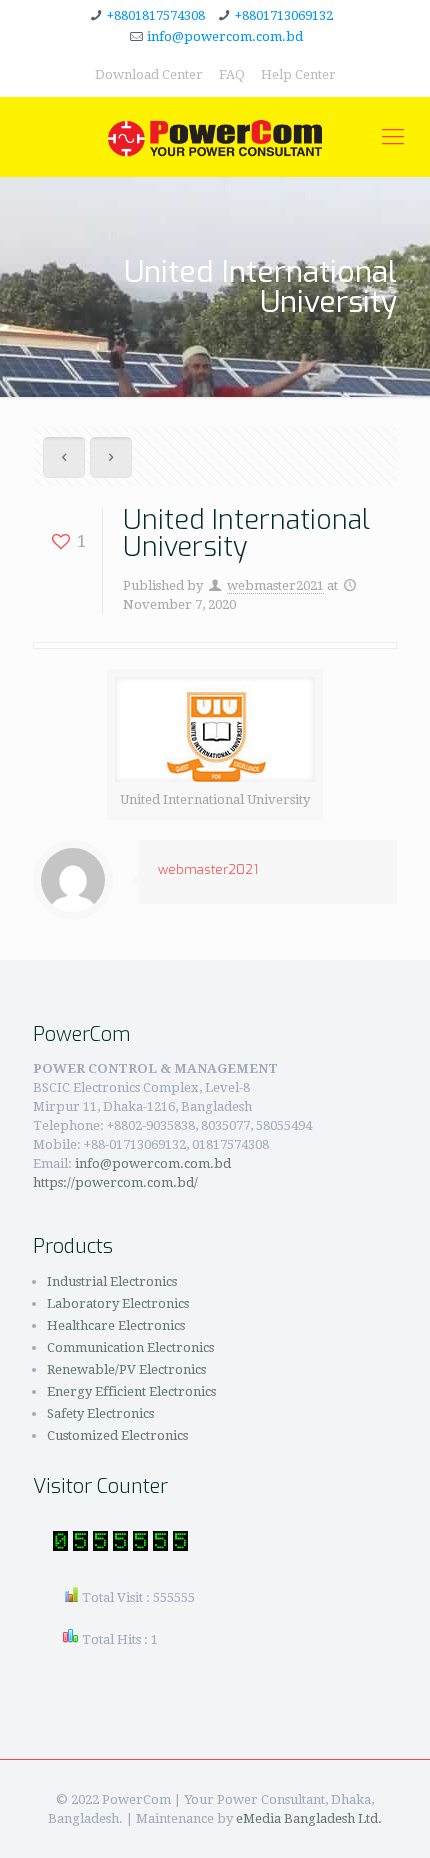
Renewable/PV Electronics (126, 1369)
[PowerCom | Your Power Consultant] (215, 137)
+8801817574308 (156, 15)
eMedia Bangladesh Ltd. (309, 1818)
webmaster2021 (275, 585)
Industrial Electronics (112, 1281)
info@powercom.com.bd (225, 36)
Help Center (298, 74)
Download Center (149, 74)
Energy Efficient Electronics (131, 1391)
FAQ (232, 74)
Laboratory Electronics (118, 1303)
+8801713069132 (284, 15)
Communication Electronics (130, 1347)
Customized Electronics (117, 1435)
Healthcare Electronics (116, 1325)
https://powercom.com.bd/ (115, 1182)
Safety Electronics (100, 1413)
